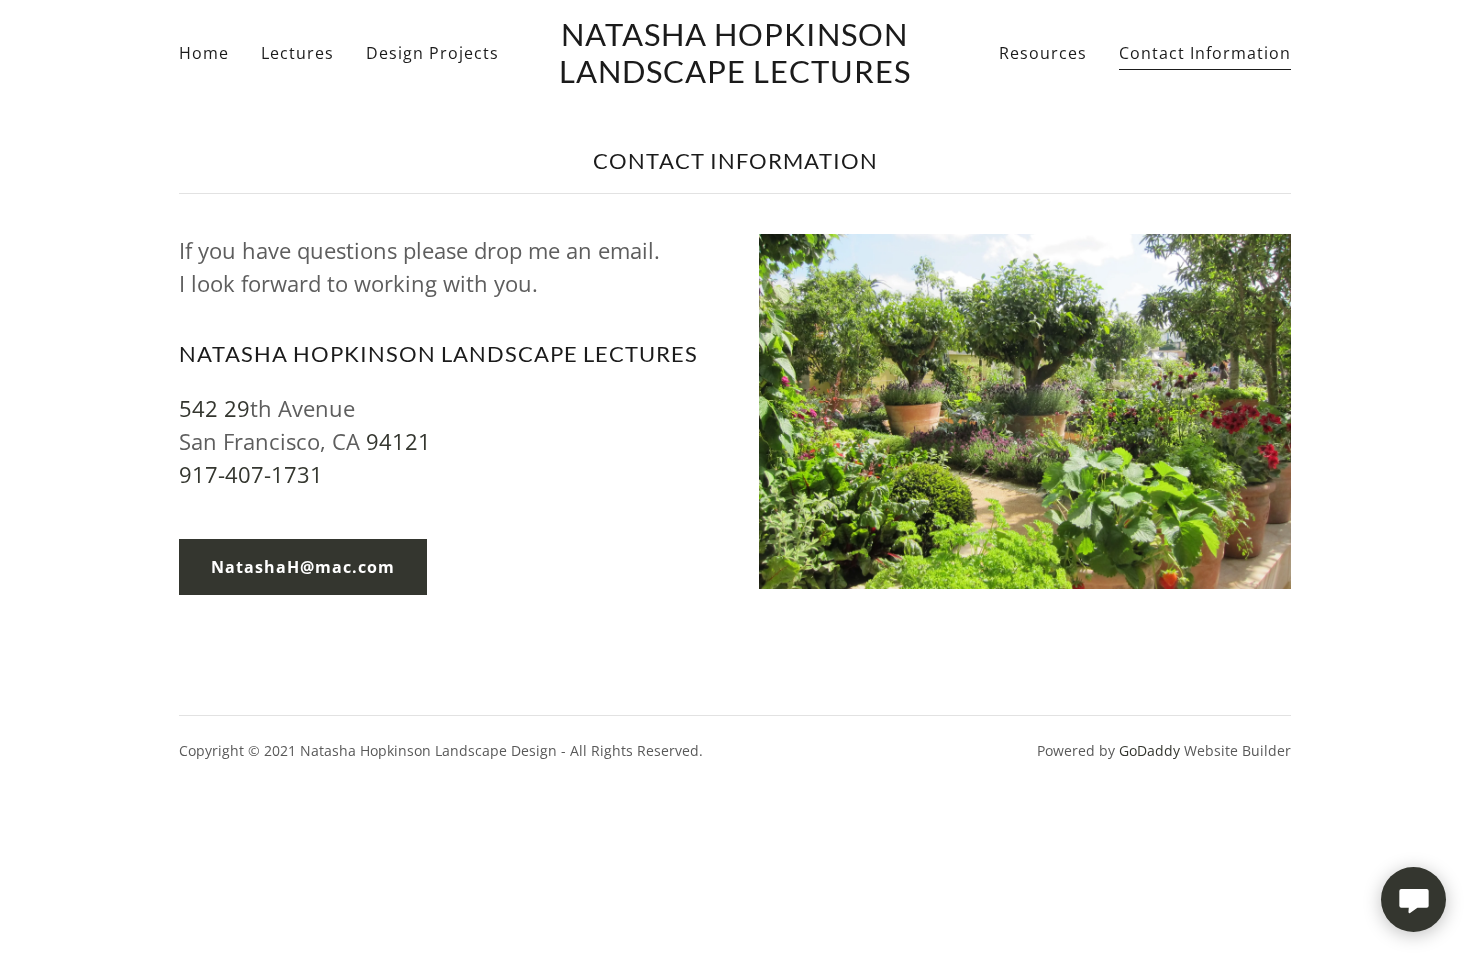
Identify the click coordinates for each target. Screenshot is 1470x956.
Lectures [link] (297, 53)
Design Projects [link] (432, 53)
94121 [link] (398, 441)
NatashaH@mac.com (303, 567)
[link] (735, 77)
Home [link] (204, 53)
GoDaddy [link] (1149, 750)
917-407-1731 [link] (251, 474)
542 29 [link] (214, 408)
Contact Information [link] (1205, 53)
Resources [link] (1043, 53)
